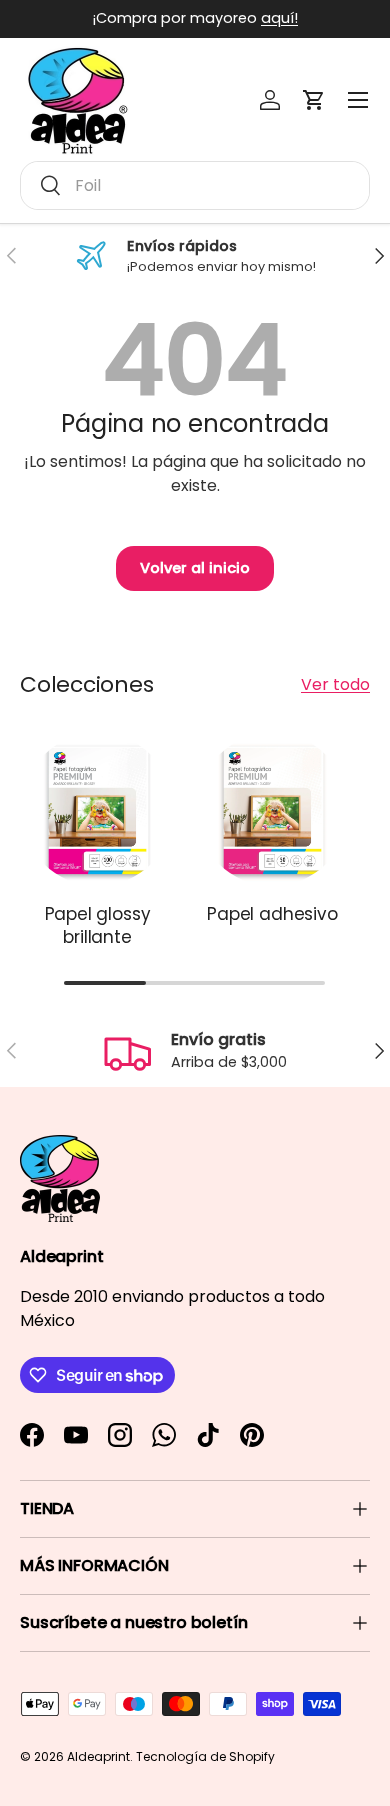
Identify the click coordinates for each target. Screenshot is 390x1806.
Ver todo (335, 684)
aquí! (279, 18)
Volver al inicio (195, 568)
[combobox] (195, 185)
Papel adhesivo (272, 914)
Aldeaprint (98, 1756)
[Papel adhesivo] (272, 809)
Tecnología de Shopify (205, 1756)
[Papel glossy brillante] (97, 809)
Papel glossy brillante (98, 926)
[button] (314, 100)
